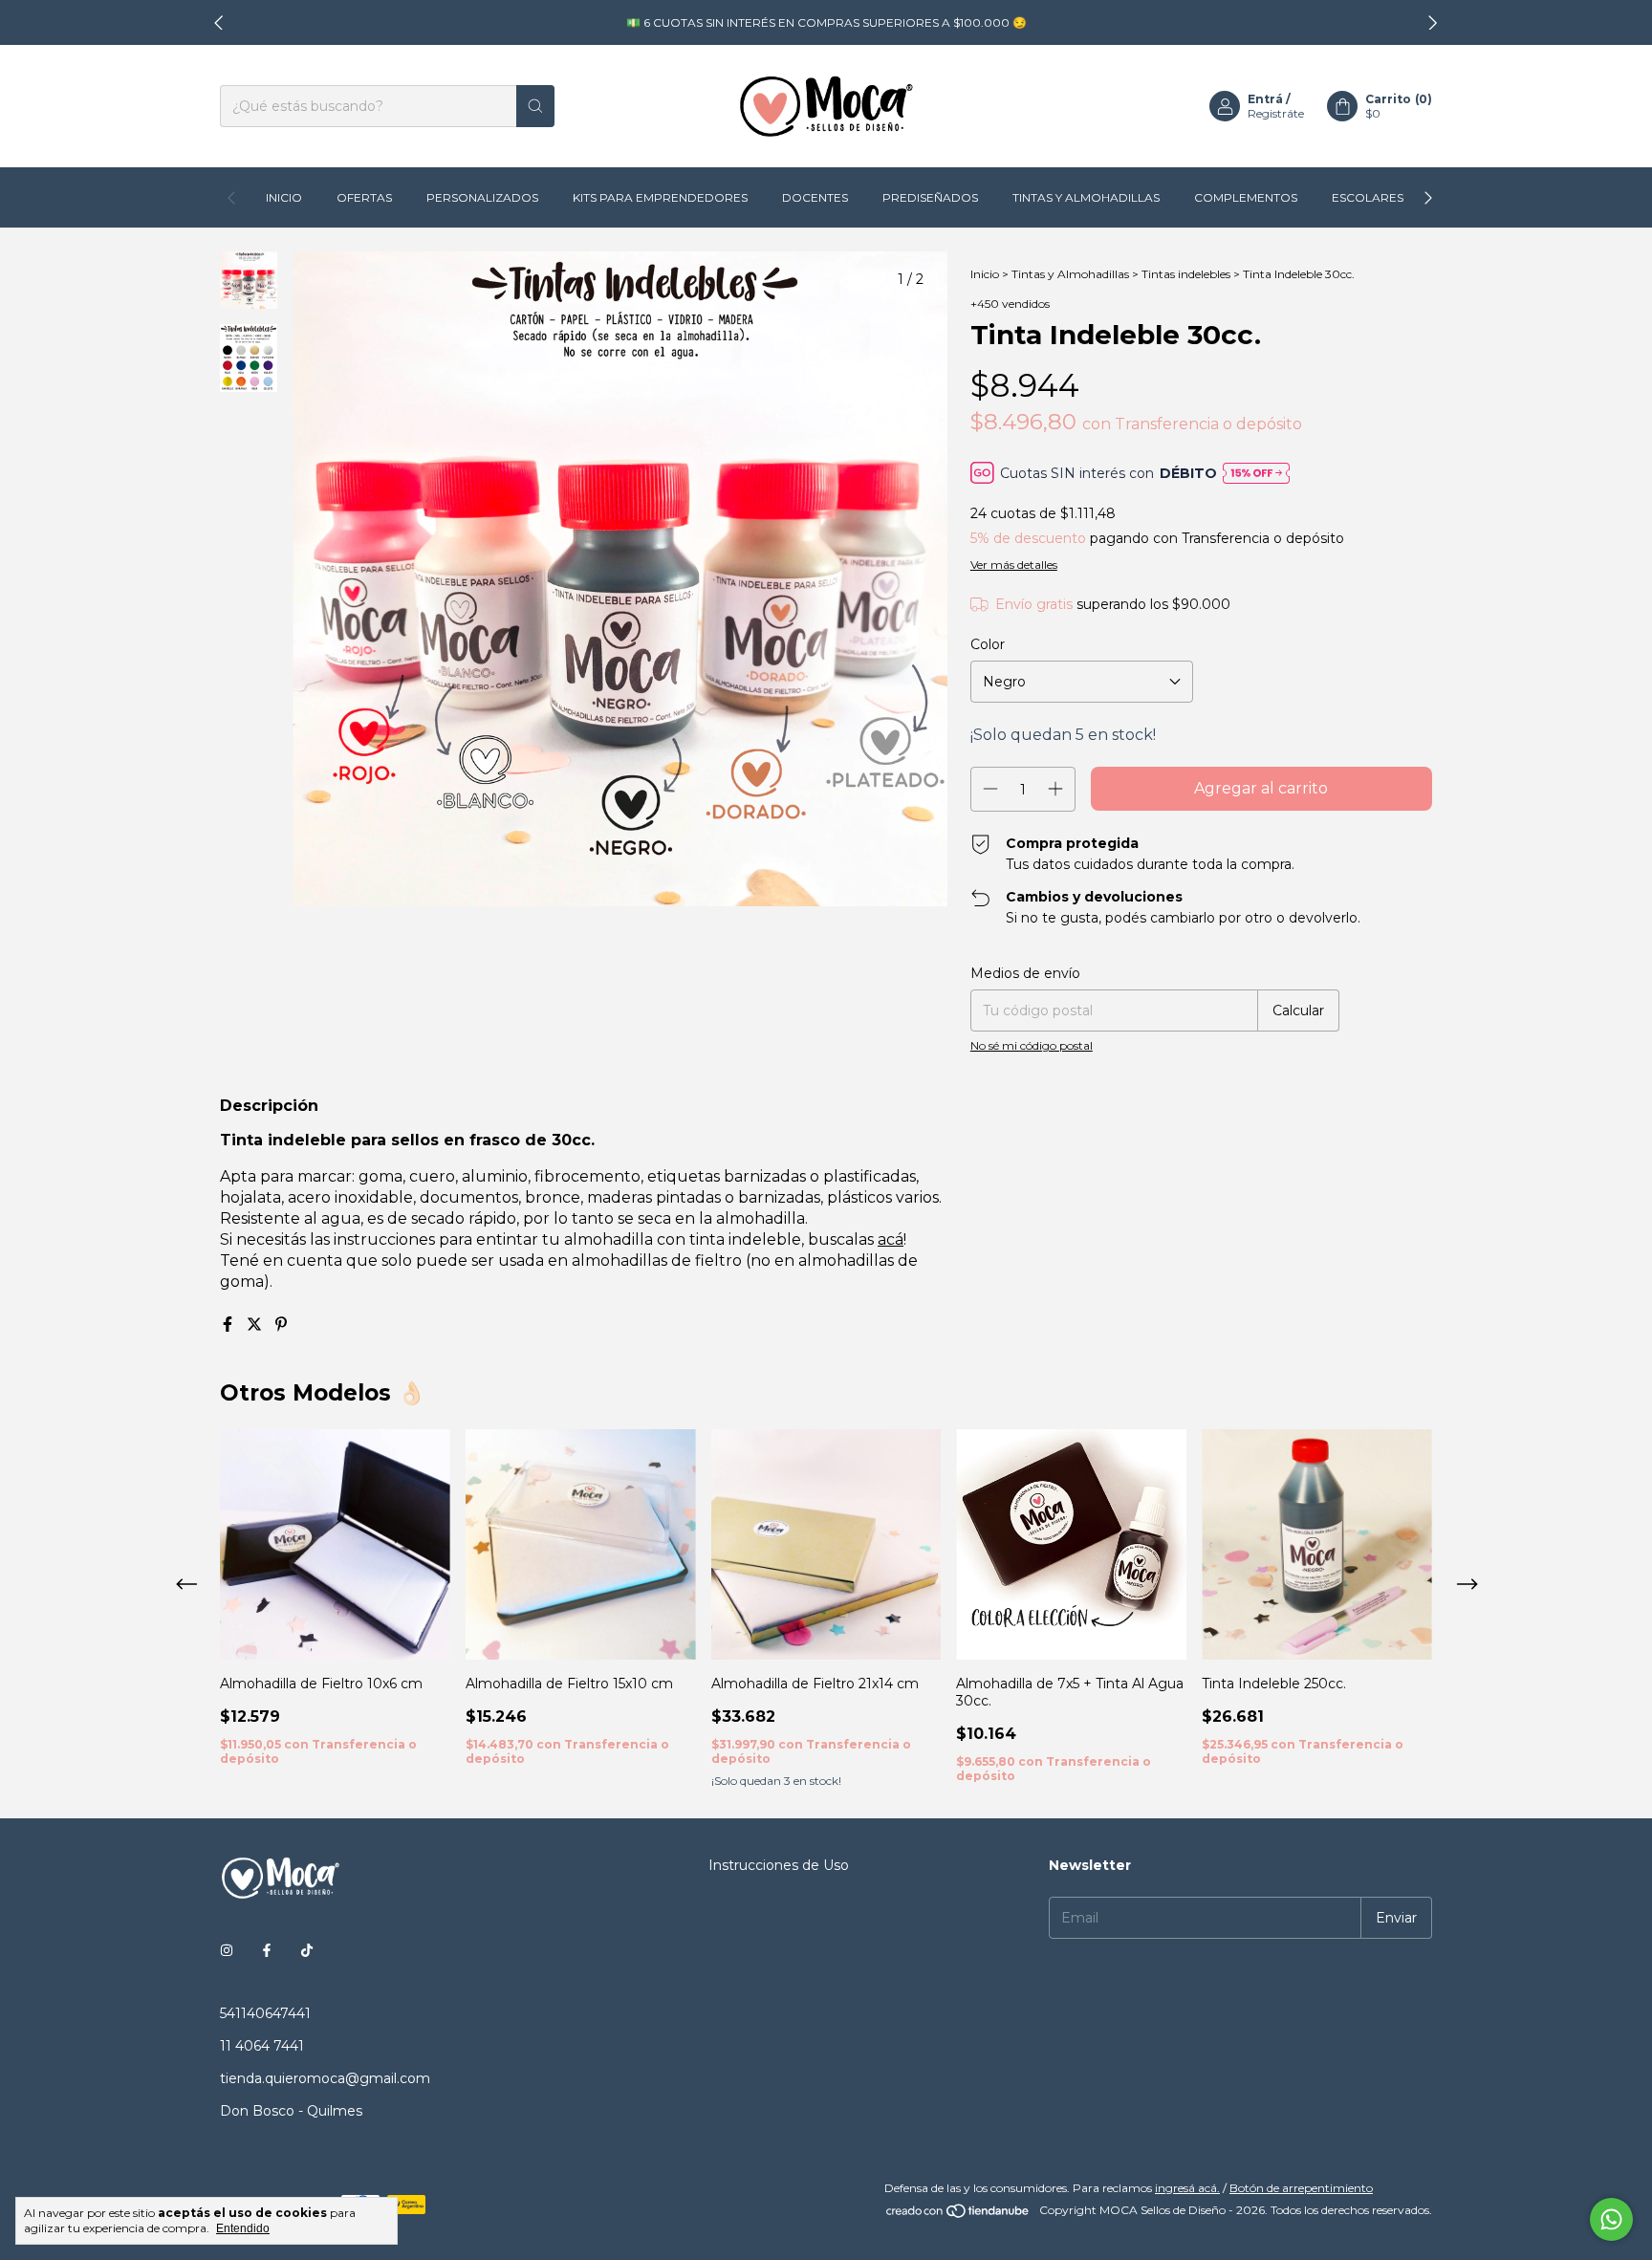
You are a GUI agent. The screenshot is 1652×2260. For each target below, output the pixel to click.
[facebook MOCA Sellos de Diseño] (267, 1950)
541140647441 (265, 2013)
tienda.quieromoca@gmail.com (325, 2078)
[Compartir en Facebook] (229, 1325)
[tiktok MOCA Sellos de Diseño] (307, 1950)
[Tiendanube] (958, 2215)
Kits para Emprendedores (660, 197)
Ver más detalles (1014, 565)
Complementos (1246, 197)
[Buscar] (535, 106)
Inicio (284, 197)
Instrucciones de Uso (779, 1865)
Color (988, 644)
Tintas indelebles (1186, 274)
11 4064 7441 (262, 2046)
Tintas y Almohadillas (1086, 197)
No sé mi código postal (1032, 1045)
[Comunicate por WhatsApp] (1611, 2219)
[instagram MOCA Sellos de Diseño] (227, 1950)
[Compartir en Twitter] (256, 1325)
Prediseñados (930, 197)
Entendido (243, 2228)
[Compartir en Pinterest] (281, 1325)
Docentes (815, 197)
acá (891, 1239)
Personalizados (482, 197)
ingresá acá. (1187, 2188)
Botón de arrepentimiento (1301, 2188)
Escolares (1368, 197)
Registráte (1276, 113)
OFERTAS (364, 197)
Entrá (1265, 99)
